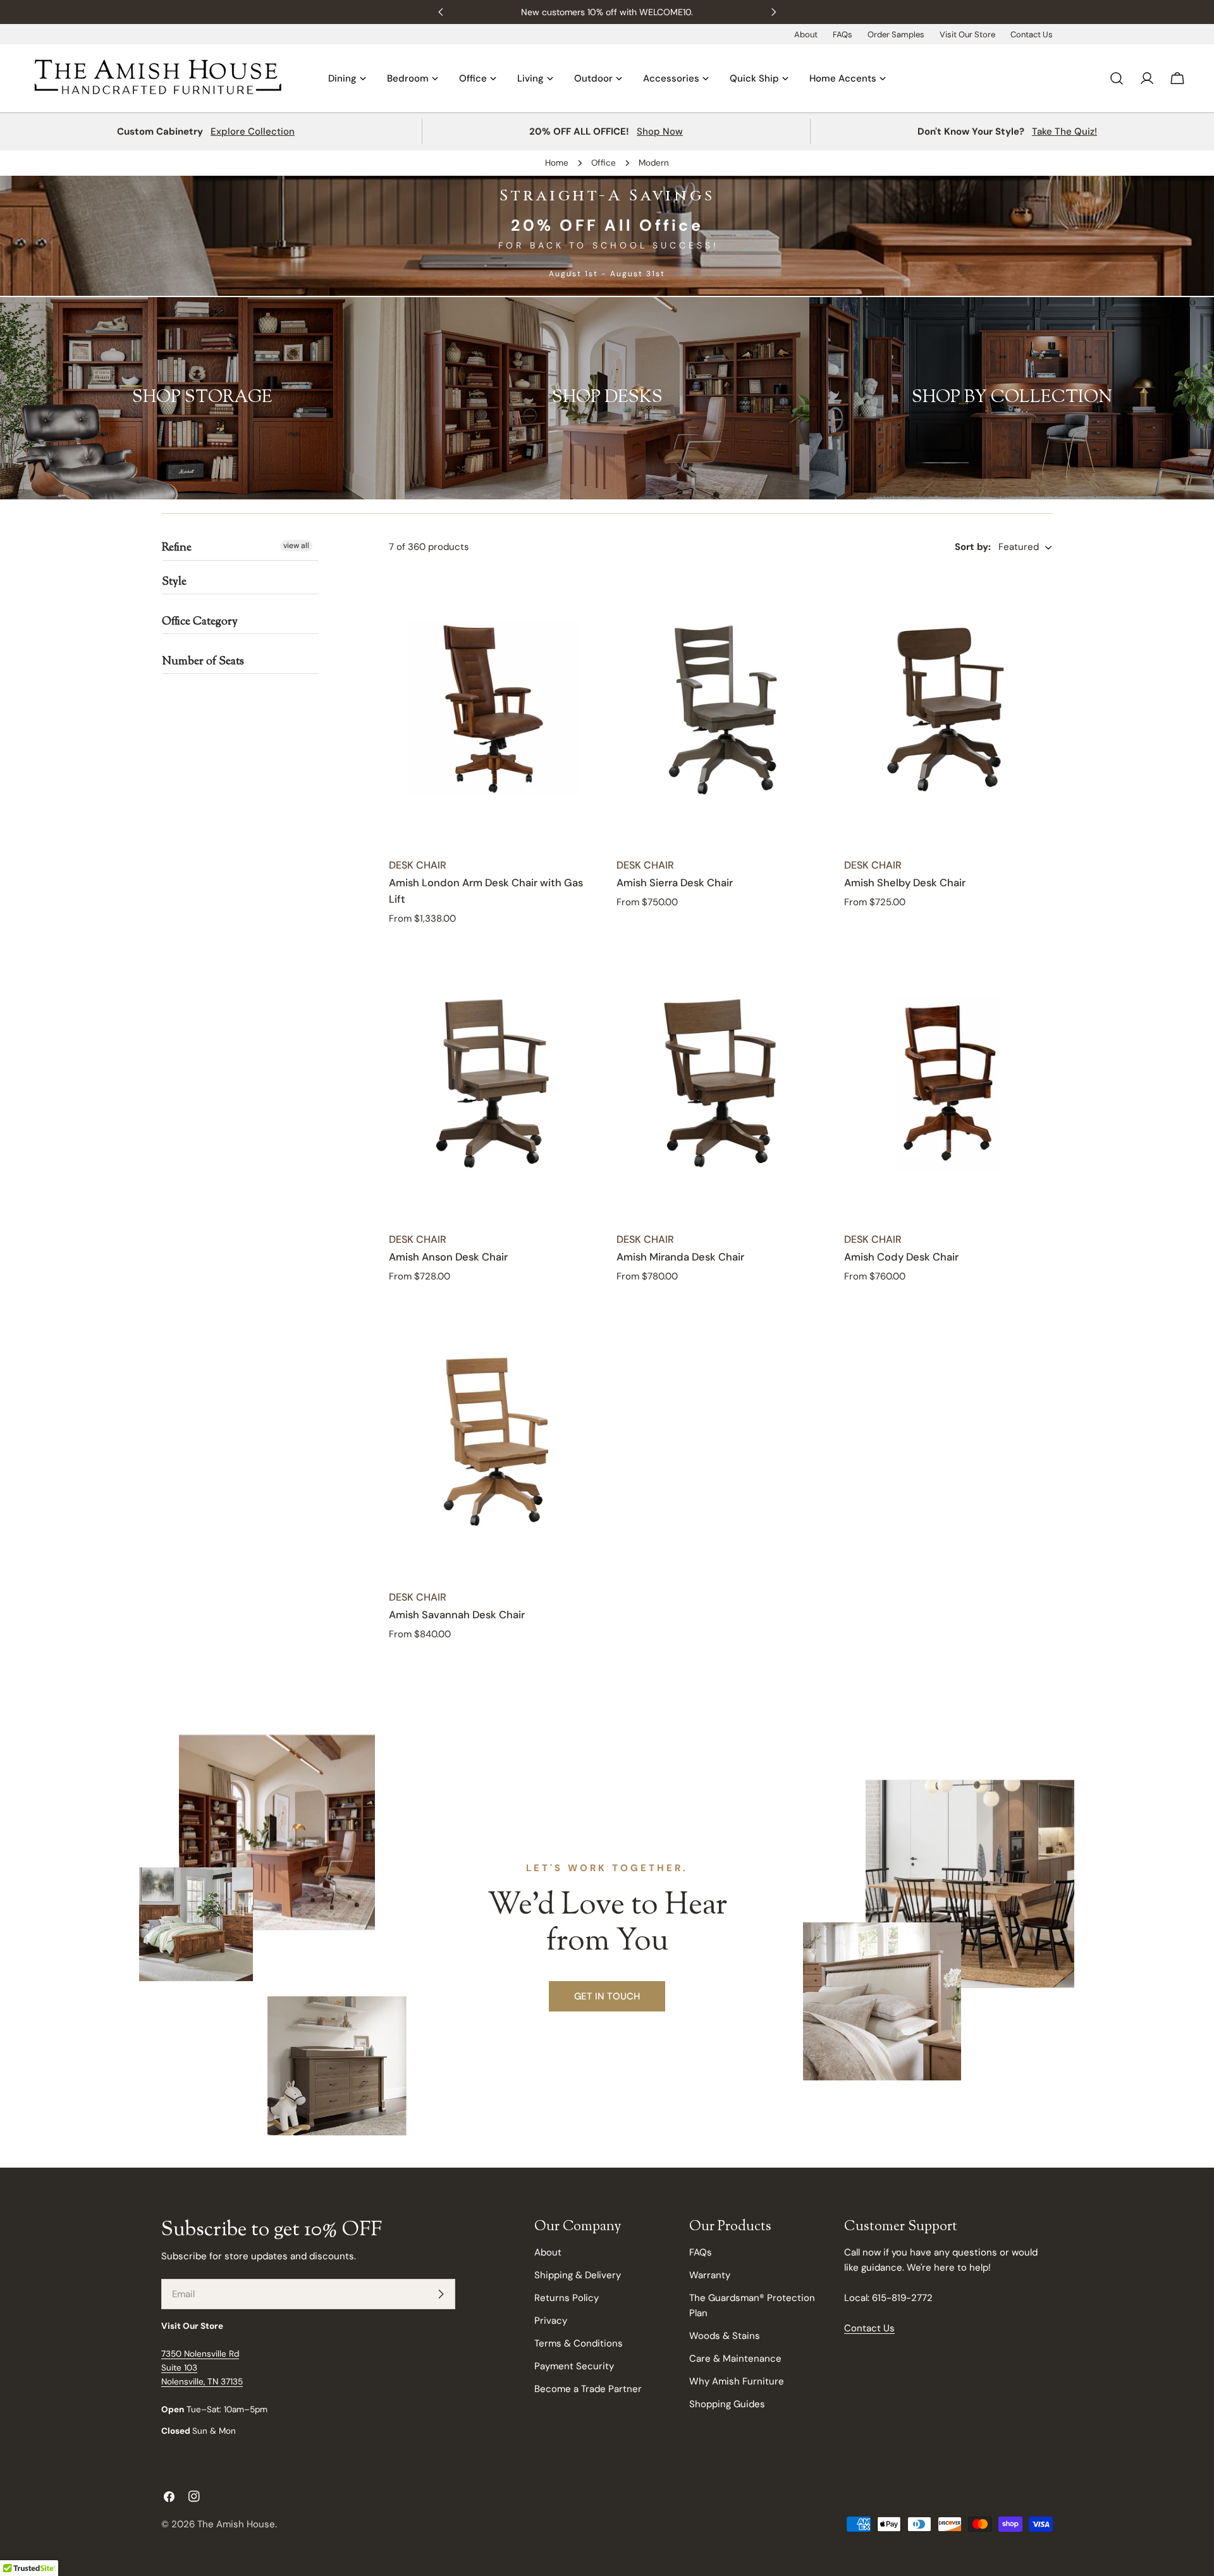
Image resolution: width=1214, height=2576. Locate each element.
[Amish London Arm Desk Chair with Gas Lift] (493, 709)
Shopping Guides (727, 2404)
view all (296, 546)
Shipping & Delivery (578, 2275)
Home (557, 163)
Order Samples (896, 34)
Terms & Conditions (579, 2343)
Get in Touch (607, 1996)
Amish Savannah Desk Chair (457, 1615)
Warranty (710, 2275)
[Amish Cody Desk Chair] (948, 1084)
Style (174, 582)
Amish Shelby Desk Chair (905, 883)
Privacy (551, 2321)
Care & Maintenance (735, 2359)
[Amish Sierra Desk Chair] (721, 709)
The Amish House (236, 2524)
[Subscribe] (441, 2294)
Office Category (200, 622)
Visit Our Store (967, 34)
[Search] (1117, 78)
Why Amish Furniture (737, 2381)
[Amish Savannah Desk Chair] (493, 1441)
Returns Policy (567, 2298)
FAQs (843, 34)
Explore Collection (253, 131)
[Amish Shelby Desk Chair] (948, 709)
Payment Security (574, 2366)
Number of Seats (203, 662)
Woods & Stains (725, 2336)
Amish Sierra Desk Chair (675, 883)
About (806, 34)
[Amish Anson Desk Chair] (493, 1084)
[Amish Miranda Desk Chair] (721, 1084)
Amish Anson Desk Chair (448, 1257)
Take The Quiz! (1064, 131)
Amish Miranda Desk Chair (680, 1257)
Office (604, 163)
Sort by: (973, 547)
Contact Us (1032, 34)
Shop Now (660, 131)
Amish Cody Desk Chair (901, 1257)
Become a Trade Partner (588, 2389)
